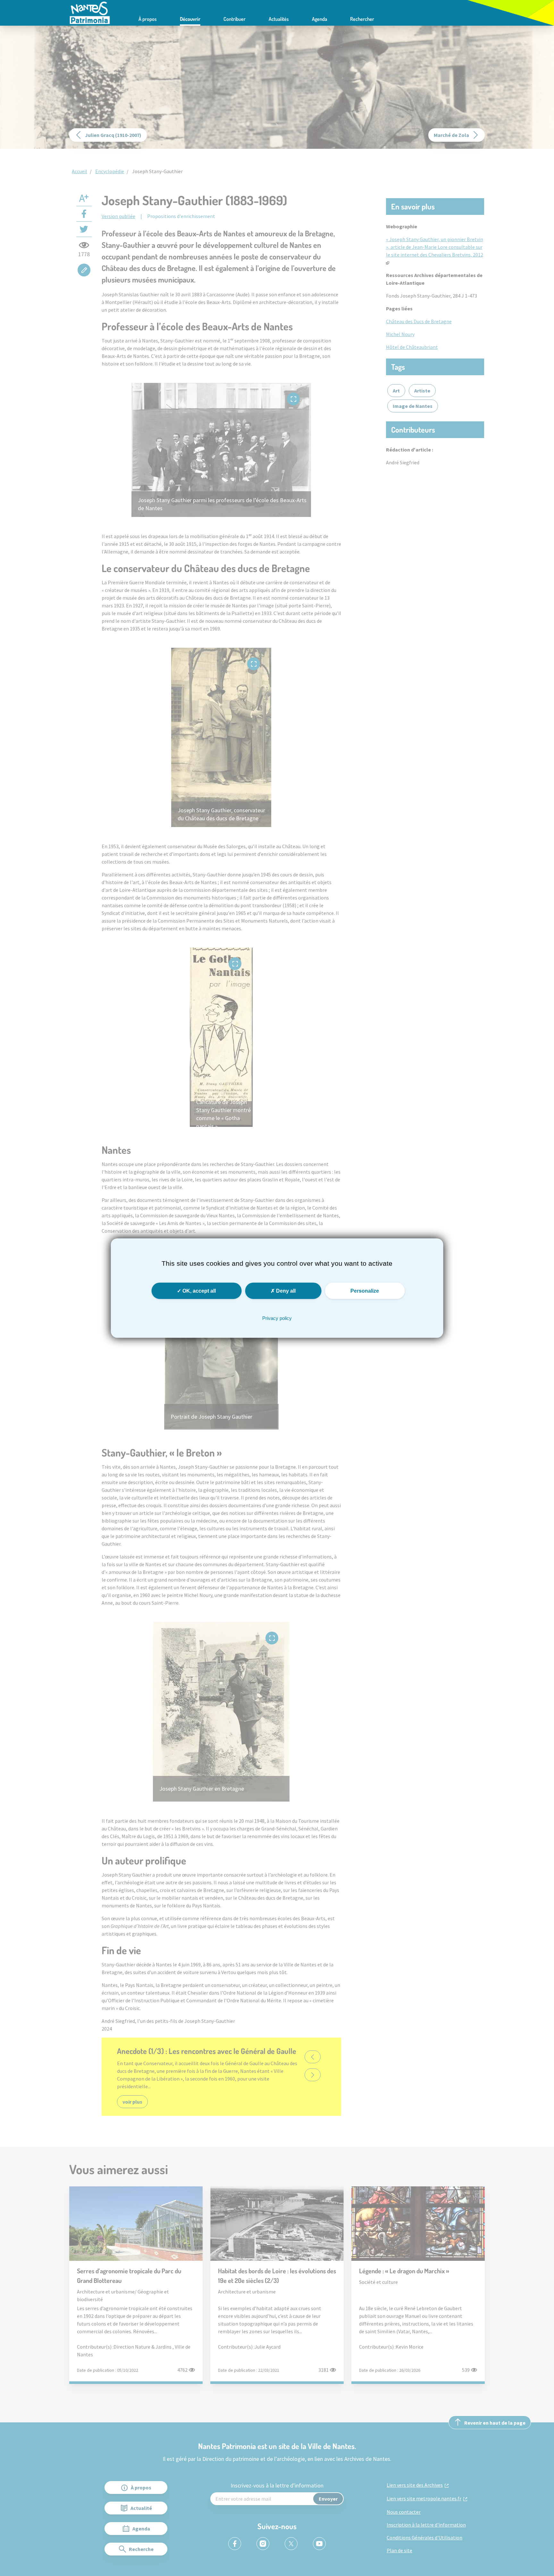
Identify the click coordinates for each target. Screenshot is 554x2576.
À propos (148, 19)
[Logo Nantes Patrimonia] (90, 12)
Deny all (285, 1291)
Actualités (279, 19)
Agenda (319, 19)
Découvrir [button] (190, 19)
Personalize (365, 1291)
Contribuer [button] (235, 19)
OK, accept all (198, 1291)
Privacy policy (277, 1318)
